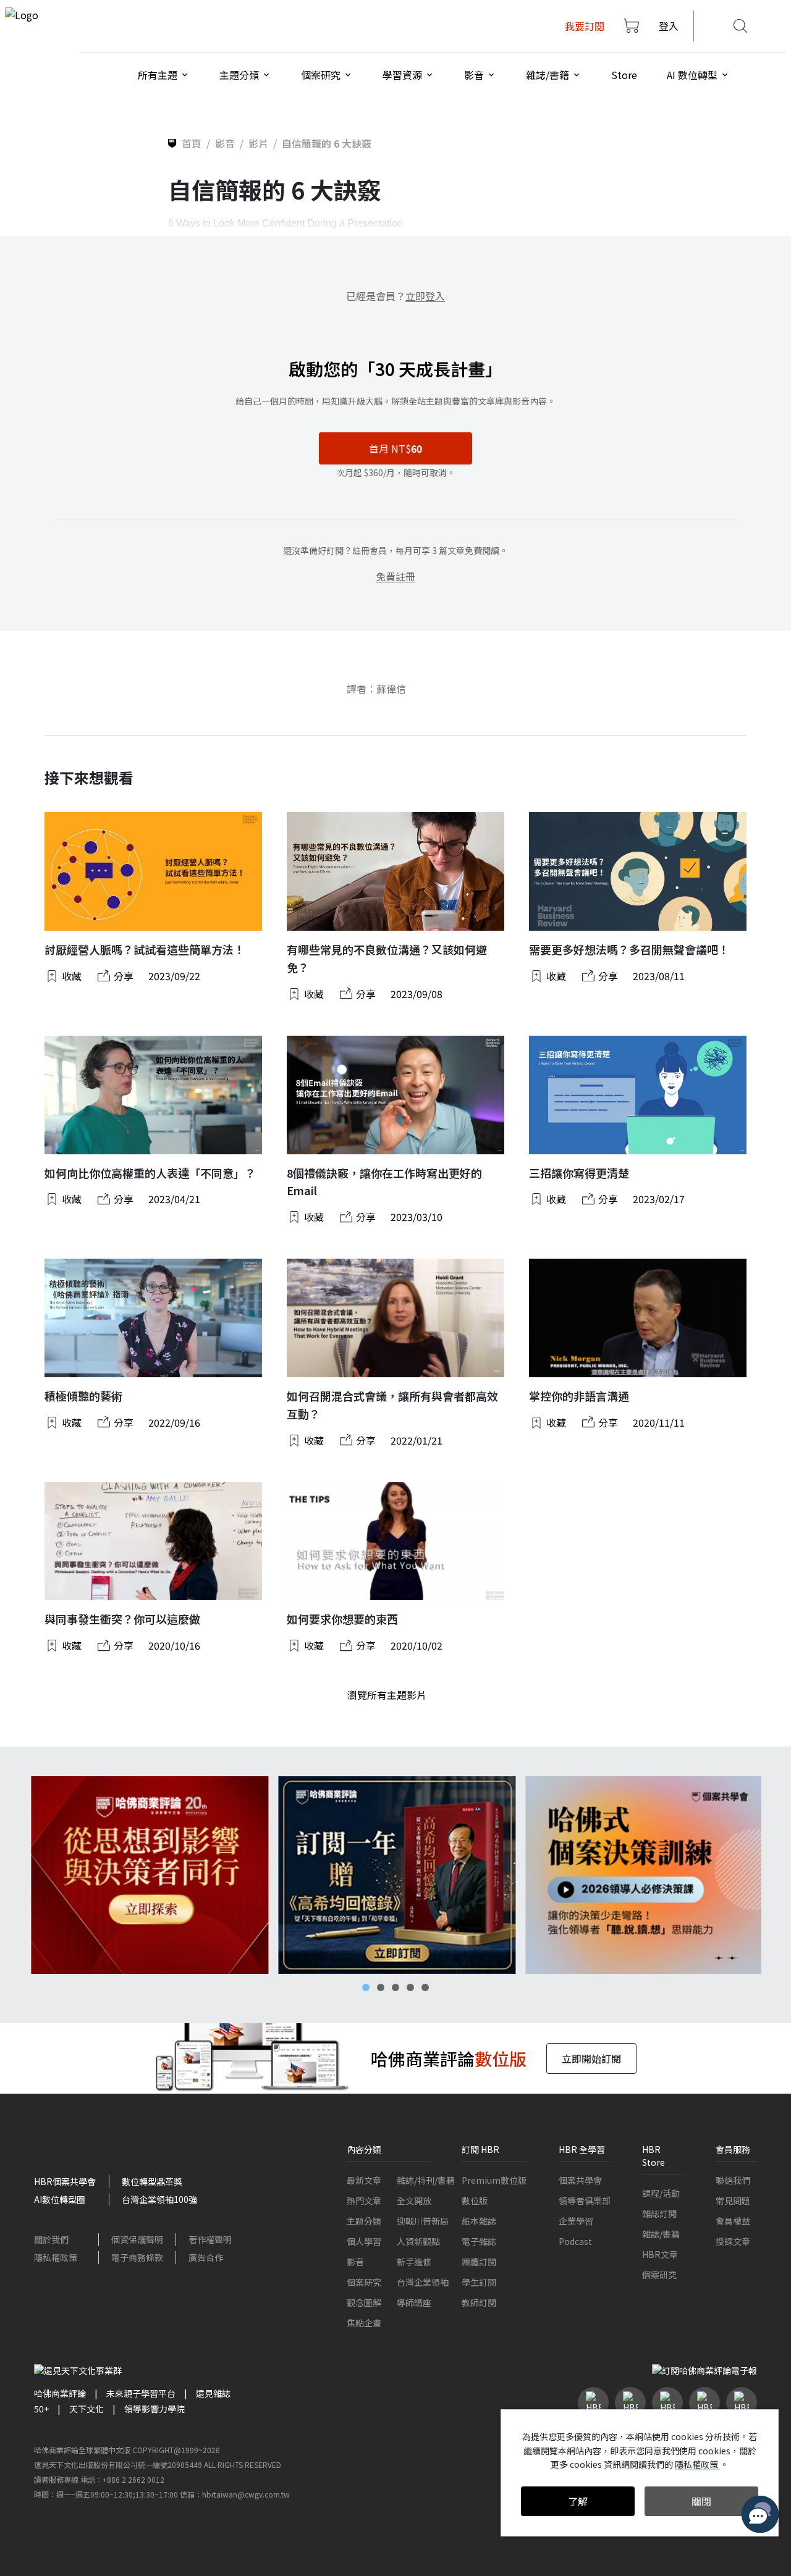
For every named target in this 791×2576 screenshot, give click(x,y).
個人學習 (364, 2241)
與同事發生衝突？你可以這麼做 (122, 1619)
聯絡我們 (733, 2180)
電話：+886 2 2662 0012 (122, 2479)
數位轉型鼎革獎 (152, 2181)
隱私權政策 (56, 2257)
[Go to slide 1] (366, 1987)
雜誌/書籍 (661, 2234)
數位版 (475, 2201)
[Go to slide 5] (425, 1987)
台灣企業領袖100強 (159, 2199)
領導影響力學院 (154, 2409)
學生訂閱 (479, 2282)
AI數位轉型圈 (60, 2199)
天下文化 (87, 2409)
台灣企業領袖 (423, 2282)
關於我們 (51, 2239)
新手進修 (414, 2262)
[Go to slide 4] (410, 1987)
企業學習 (576, 2221)
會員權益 (733, 2221)
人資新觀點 (418, 2241)
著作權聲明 (210, 2239)
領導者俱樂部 (585, 2201)
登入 (669, 26)
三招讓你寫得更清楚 (579, 1173)
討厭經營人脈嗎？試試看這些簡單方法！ (145, 949)
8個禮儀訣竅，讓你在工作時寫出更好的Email (384, 1182)
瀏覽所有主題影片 (387, 1695)
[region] (395, 1875)
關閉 (701, 2501)
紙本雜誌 (479, 2221)
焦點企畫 (364, 2323)
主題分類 (364, 2221)
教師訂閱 (479, 2302)
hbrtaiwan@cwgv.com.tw (246, 2494)
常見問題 (733, 2201)
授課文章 (733, 2241)
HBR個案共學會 (65, 2181)
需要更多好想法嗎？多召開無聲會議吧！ (629, 949)
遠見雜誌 (213, 2393)
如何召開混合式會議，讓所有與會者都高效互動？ (392, 1405)
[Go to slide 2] (381, 1987)
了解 (578, 2501)
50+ (41, 2409)
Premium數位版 (494, 2180)
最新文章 (364, 2180)
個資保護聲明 (137, 2239)
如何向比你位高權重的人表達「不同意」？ (150, 1173)
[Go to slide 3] (395, 1987)
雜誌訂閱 (659, 2213)
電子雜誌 (479, 2241)
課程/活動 (661, 2193)
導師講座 (414, 2302)
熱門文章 (364, 2201)
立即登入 (425, 296)
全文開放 (414, 2201)
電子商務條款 (137, 2257)
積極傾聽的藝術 (83, 1396)
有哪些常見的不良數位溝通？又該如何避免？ (387, 958)
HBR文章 (660, 2254)
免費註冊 (395, 576)
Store (624, 75)
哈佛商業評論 (60, 2393)
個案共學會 (580, 2180)
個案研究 (364, 2282)
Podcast (575, 2241)
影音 (355, 2262)
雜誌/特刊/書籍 (426, 2180)
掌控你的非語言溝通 (579, 1396)
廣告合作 (206, 2257)
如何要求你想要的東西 (342, 1619)
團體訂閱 (479, 2262)
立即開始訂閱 (591, 2058)
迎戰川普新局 (423, 2221)
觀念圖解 (364, 2302)
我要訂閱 (585, 26)
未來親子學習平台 (141, 2393)
